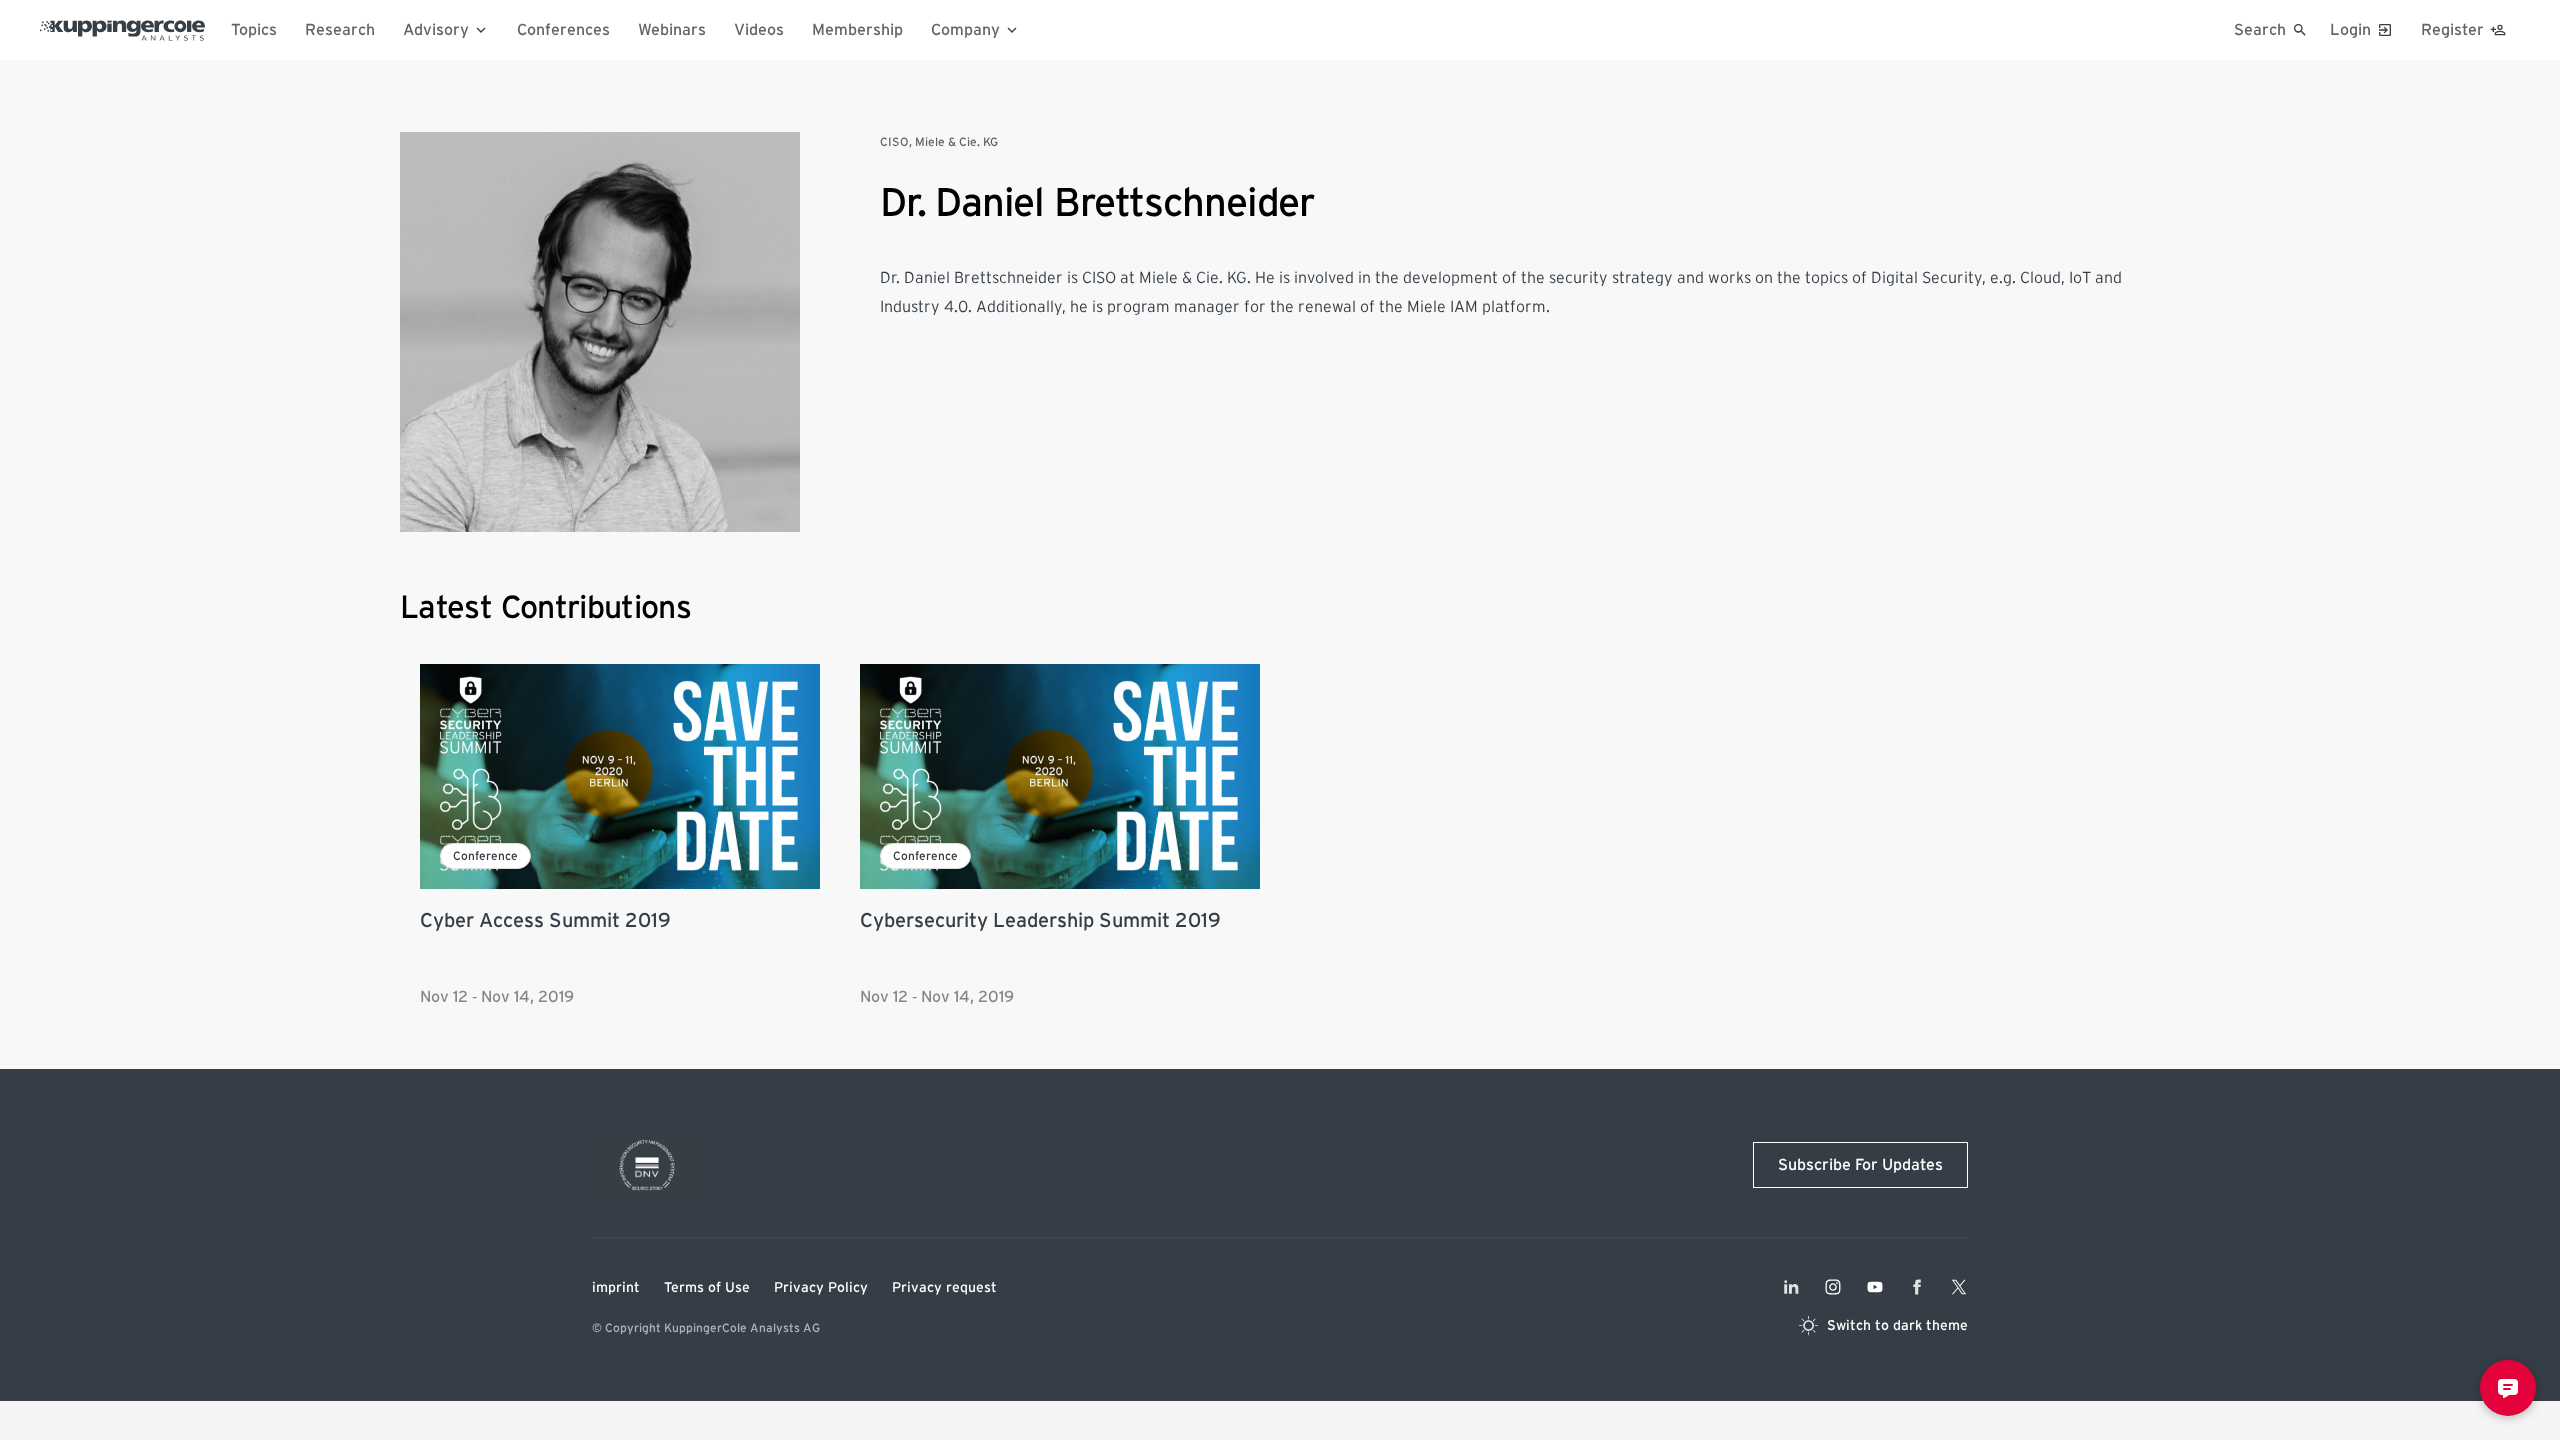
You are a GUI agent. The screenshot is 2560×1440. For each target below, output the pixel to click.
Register (2452, 30)
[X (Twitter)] (1959, 1287)
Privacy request (944, 1288)
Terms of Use (707, 1288)
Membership (857, 30)
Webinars (672, 30)
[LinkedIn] (1791, 1287)
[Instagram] (1833, 1287)
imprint (616, 1288)
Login (2350, 30)
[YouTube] (1875, 1287)
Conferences (563, 30)
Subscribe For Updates (1860, 1165)
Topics (254, 30)
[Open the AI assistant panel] (2508, 1388)
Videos (759, 30)
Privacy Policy (821, 1288)
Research (340, 30)
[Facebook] (1917, 1287)
